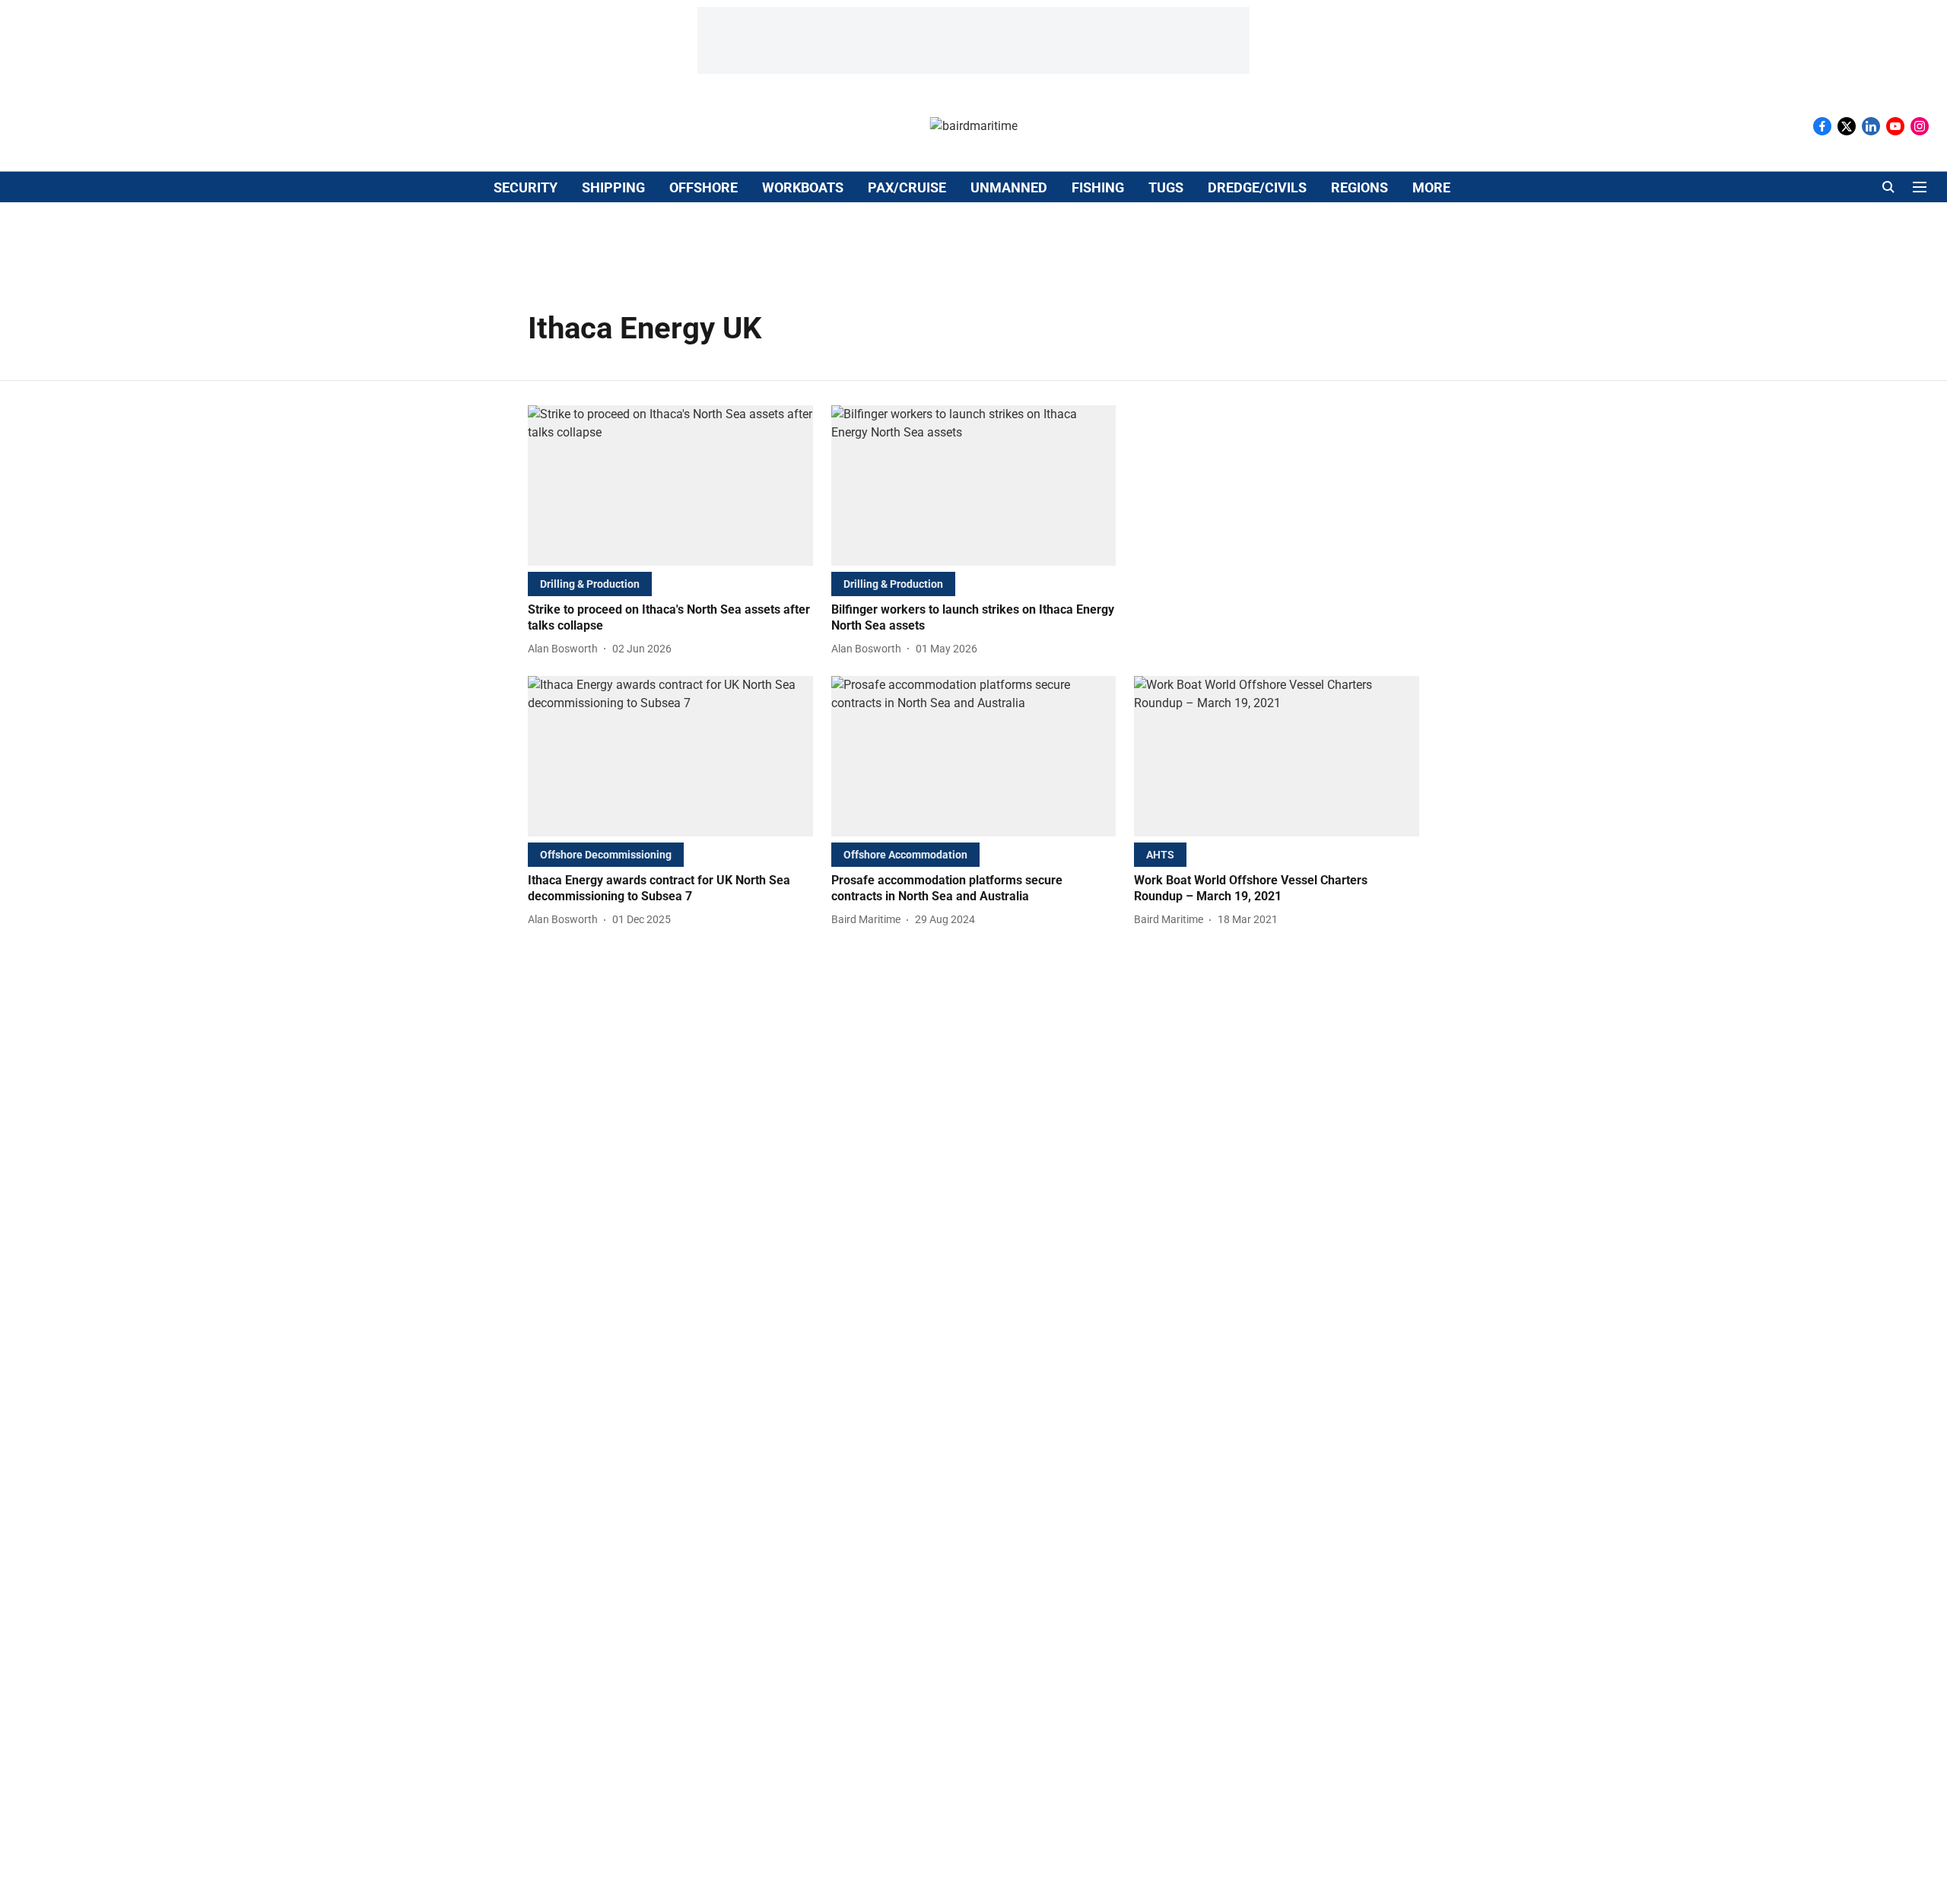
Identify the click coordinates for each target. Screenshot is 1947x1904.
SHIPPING (613, 187)
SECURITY (526, 187)
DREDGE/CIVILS (1257, 187)
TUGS (1166, 187)
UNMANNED (1009, 187)
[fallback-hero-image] (670, 486)
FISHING (1098, 187)
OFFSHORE (704, 187)
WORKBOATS (803, 187)
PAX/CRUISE (907, 187)
